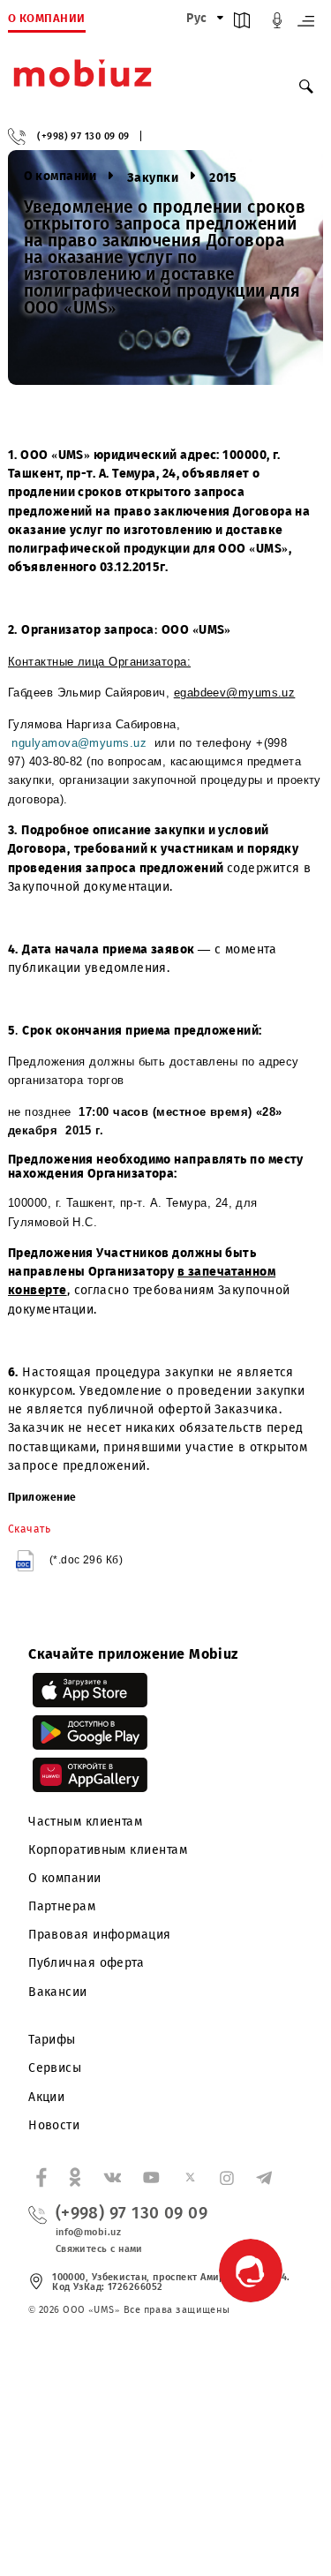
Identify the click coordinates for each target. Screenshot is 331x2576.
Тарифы (52, 2040)
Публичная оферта (86, 1963)
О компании (65, 1878)
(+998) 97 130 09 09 (83, 136)
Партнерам (62, 1906)
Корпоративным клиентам (108, 1850)
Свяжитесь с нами (99, 2249)
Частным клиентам (85, 1822)
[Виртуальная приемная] (277, 24)
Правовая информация (100, 1935)
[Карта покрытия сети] (242, 24)
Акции (46, 2097)
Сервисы (55, 2068)
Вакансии (58, 1992)
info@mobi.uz (88, 2232)
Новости (54, 2125)
